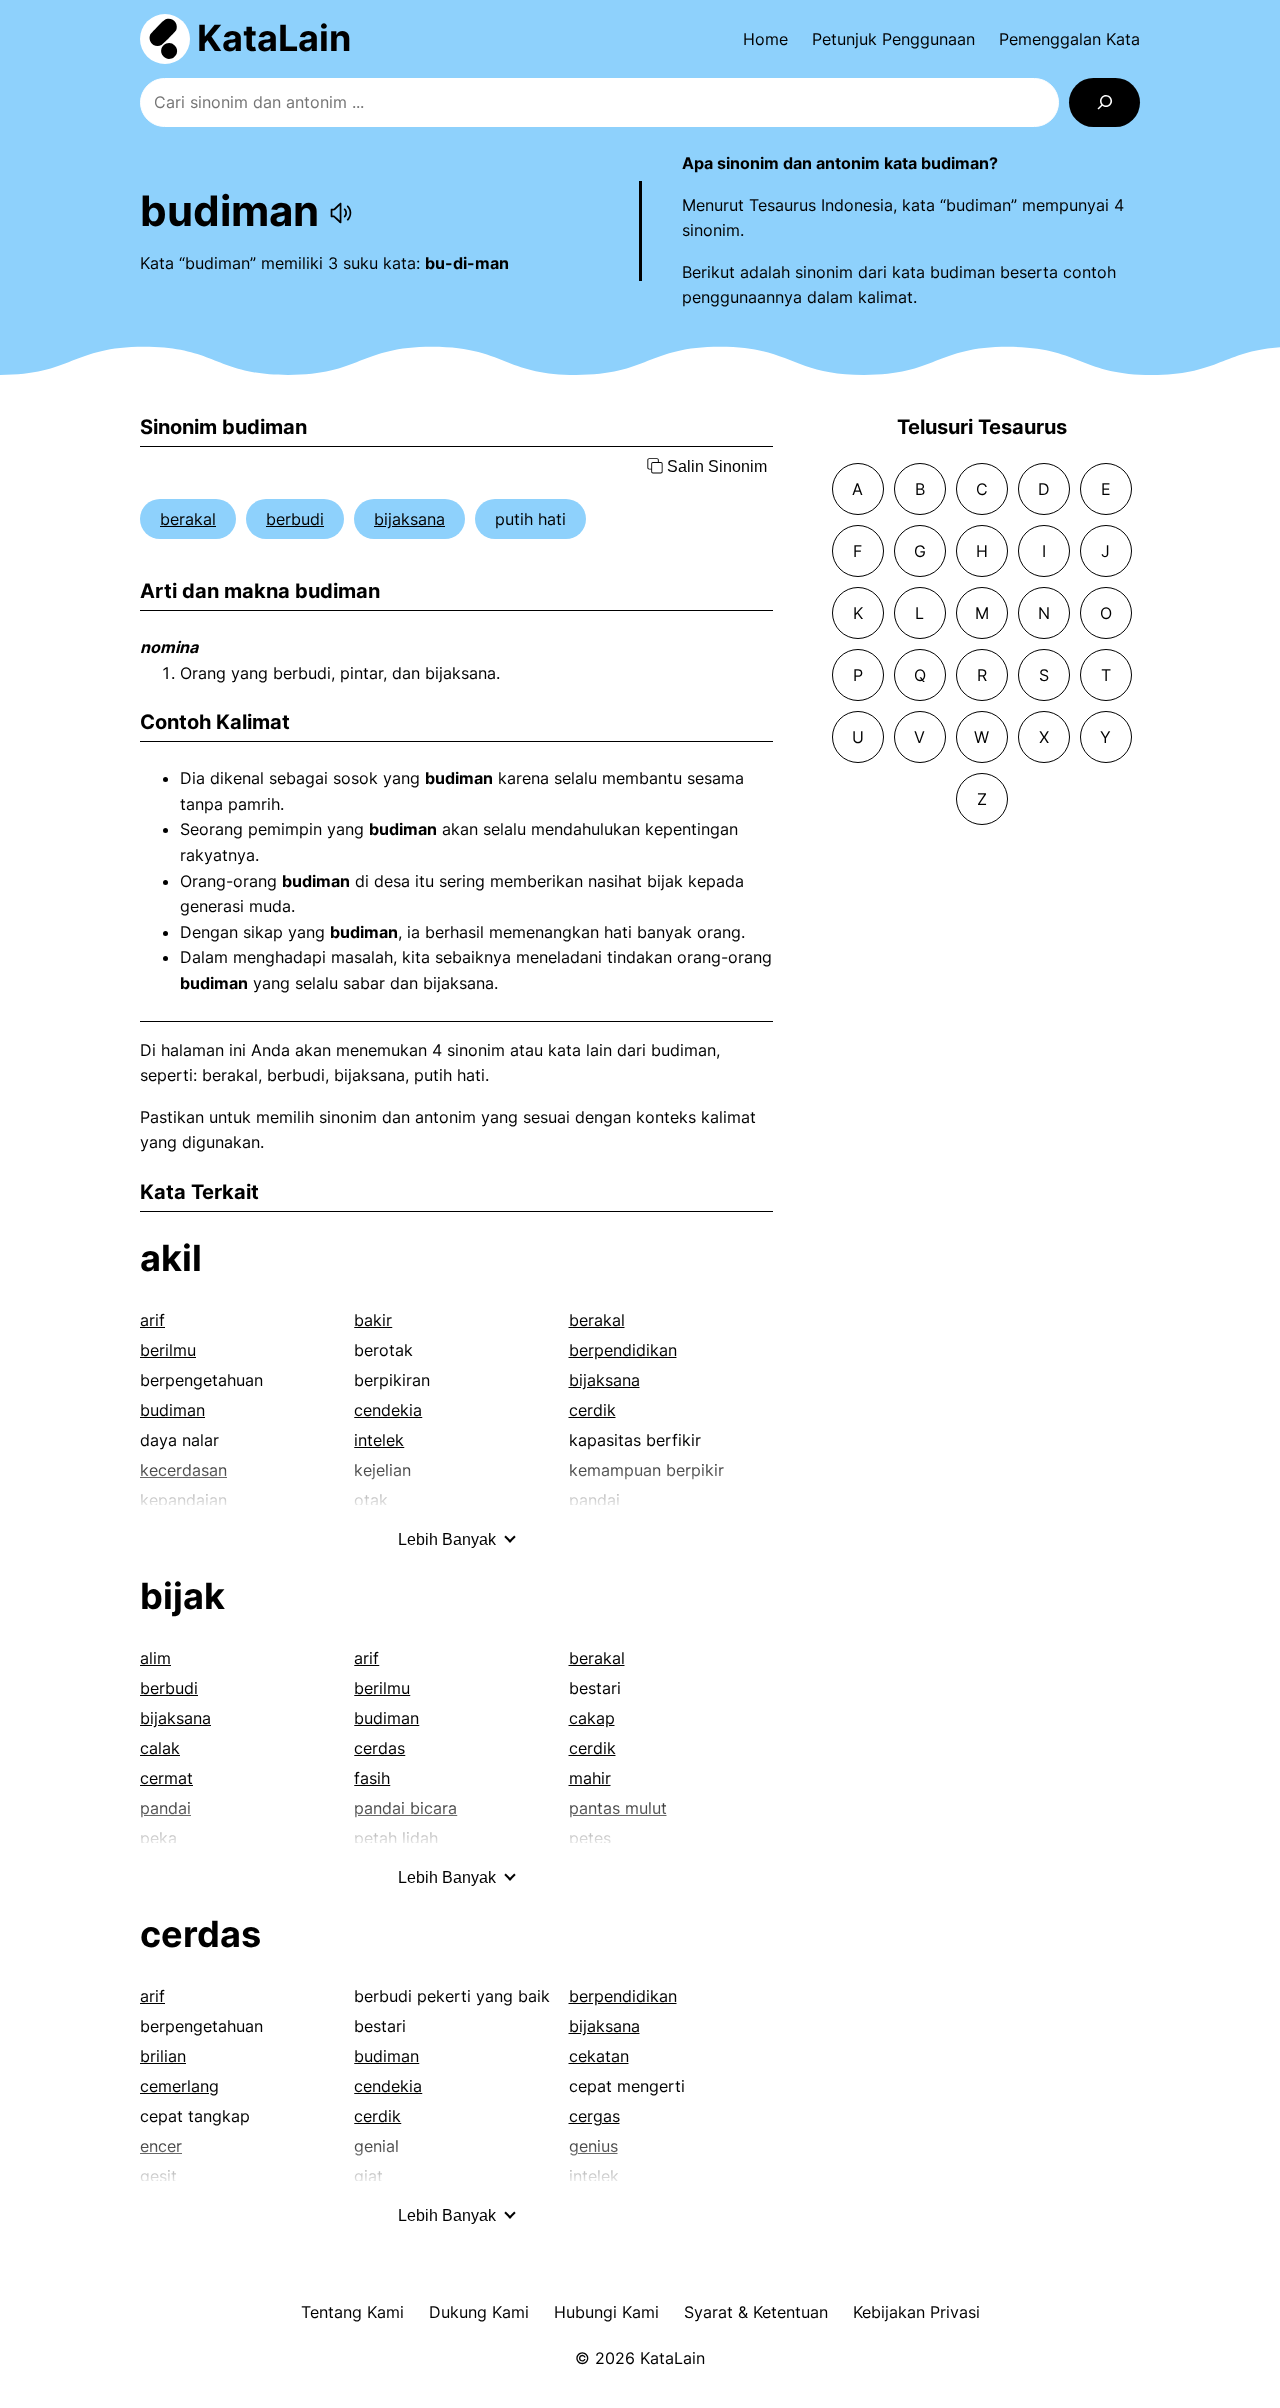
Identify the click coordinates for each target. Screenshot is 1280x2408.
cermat (166, 1778)
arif (152, 1320)
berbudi (295, 519)
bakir (373, 1320)
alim (155, 1658)
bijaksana (409, 519)
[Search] (1104, 102)
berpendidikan (623, 1350)
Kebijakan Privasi (916, 2312)
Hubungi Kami (606, 2312)
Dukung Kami (479, 2312)
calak (160, 1748)
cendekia (388, 1410)
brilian (163, 2056)
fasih (372, 1778)
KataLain (274, 38)
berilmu (168, 1350)
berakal (188, 519)
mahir (590, 1778)
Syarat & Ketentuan (756, 2312)
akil (171, 1258)
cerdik (592, 1410)
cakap (592, 1718)
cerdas (379, 1748)
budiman (172, 1410)
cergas (594, 2116)
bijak (182, 1596)
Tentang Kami (352, 2312)
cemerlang (179, 2086)
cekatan (599, 2056)
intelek (379, 1440)
